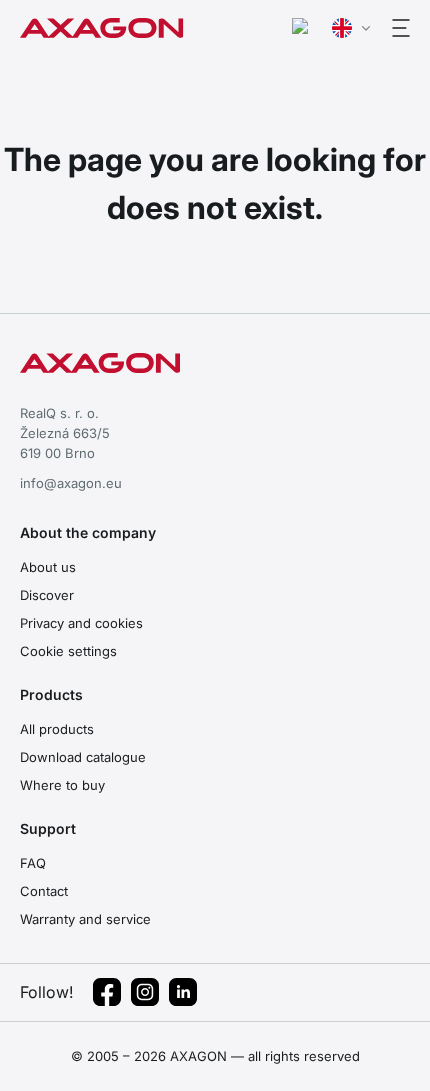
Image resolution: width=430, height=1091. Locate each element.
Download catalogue (83, 757)
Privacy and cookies (81, 623)
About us (48, 567)
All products (57, 729)
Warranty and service (85, 919)
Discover (47, 595)
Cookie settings (68, 651)
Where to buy (62, 785)
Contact (44, 891)
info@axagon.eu (71, 483)
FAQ (33, 863)
